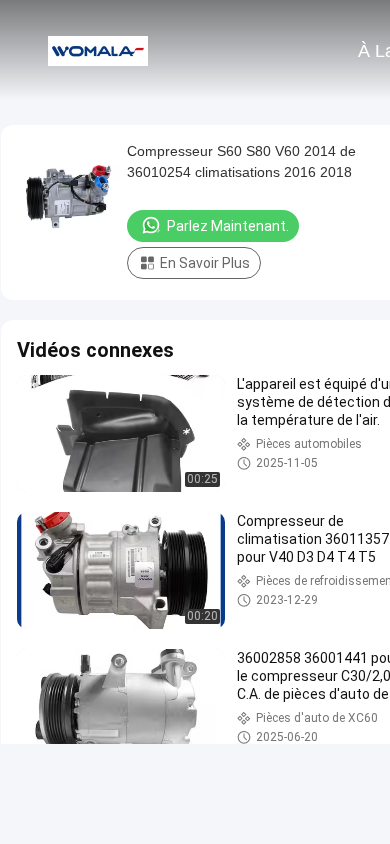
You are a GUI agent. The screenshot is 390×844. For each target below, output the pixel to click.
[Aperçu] (98, 50)
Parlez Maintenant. (228, 226)
